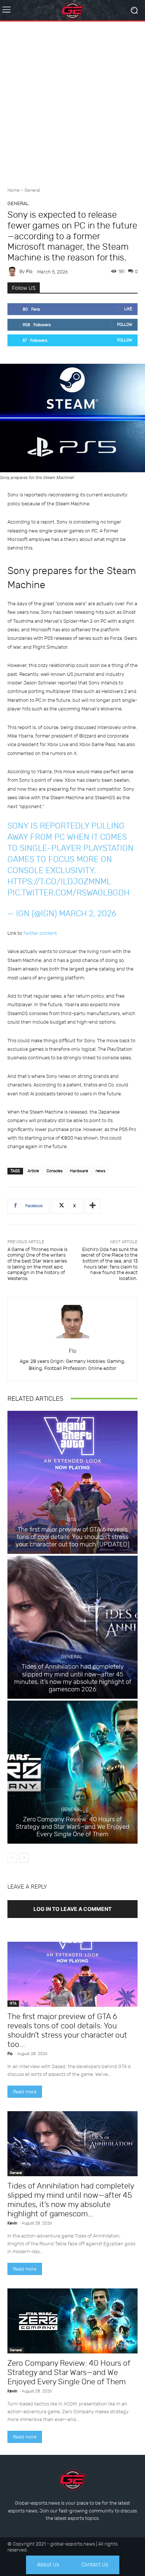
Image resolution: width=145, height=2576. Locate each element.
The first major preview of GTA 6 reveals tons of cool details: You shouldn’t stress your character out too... (67, 2030)
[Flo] (13, 272)
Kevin (12, 2223)
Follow (125, 325)
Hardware (79, 1171)
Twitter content (40, 933)
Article (33, 1171)
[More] (93, 1206)
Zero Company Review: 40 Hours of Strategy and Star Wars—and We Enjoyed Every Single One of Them (72, 1827)
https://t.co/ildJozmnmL (59, 882)
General (32, 190)
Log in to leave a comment (72, 1909)
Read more (25, 2092)
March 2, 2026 (88, 913)
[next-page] (24, 1858)
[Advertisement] (72, 101)
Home (14, 190)
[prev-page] (12, 1858)
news (100, 1171)
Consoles (54, 1171)
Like (128, 309)
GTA (72, 1519)
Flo (29, 271)
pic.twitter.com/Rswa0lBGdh (68, 893)
